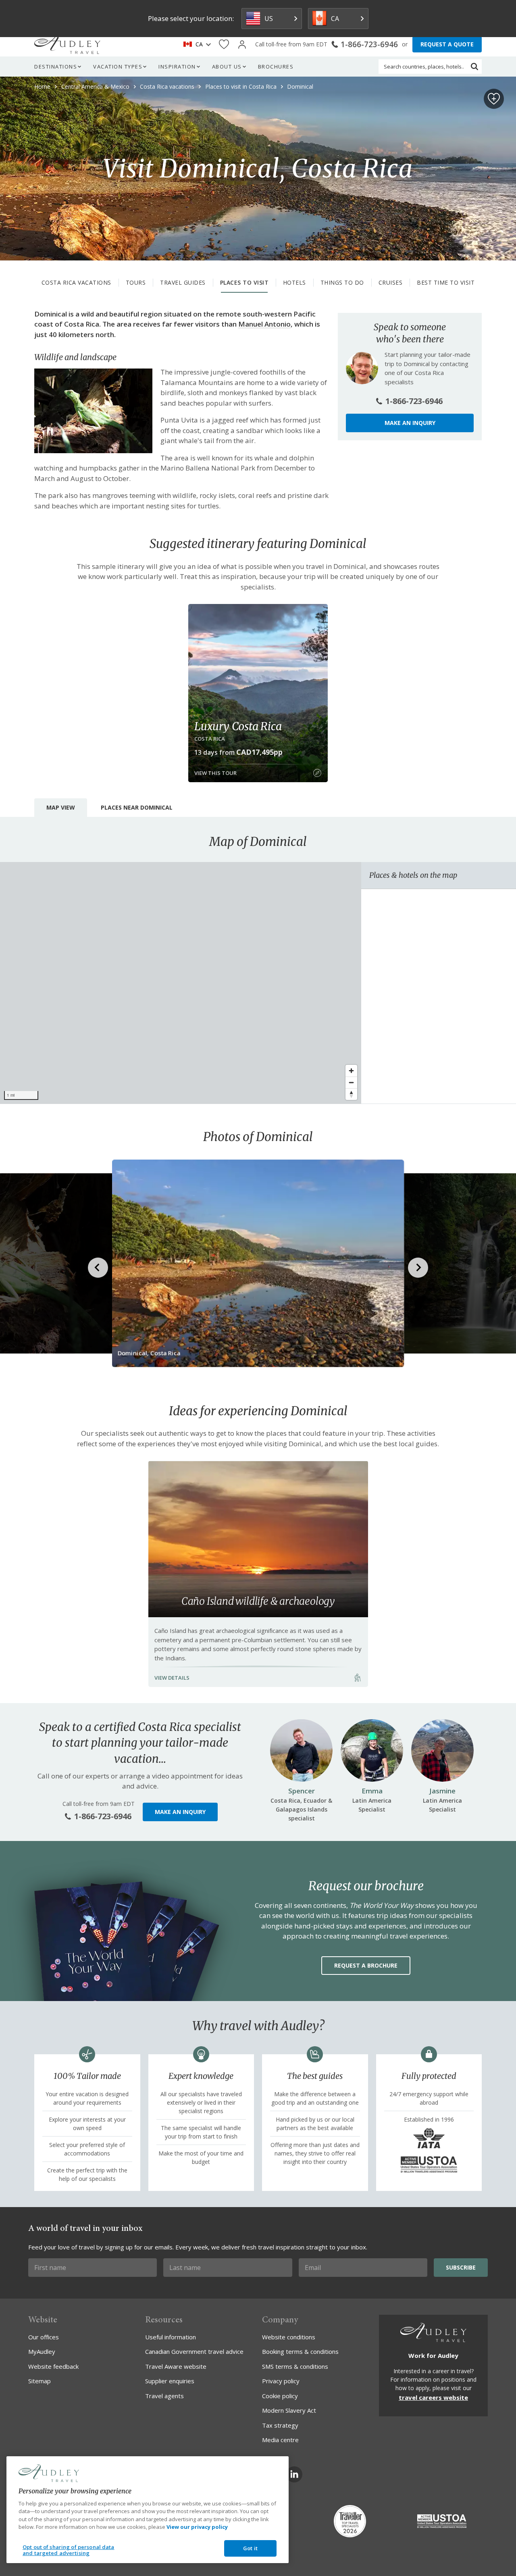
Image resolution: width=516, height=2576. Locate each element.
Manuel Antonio (264, 324)
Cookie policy (280, 2396)
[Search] (474, 67)
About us (227, 67)
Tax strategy (280, 2425)
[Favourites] (224, 45)
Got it (250, 2548)
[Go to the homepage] (67, 44)
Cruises (391, 282)
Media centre (280, 2440)
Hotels (294, 282)
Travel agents (164, 2396)
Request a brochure (366, 1965)
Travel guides (183, 282)
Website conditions (289, 2337)
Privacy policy (281, 2381)
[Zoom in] (351, 1071)
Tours (136, 282)
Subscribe (461, 2267)
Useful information (171, 2337)
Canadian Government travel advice (194, 2351)
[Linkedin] (294, 2474)
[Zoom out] (351, 1082)
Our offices (44, 2337)
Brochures (276, 67)
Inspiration (177, 67)
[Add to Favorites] (494, 99)
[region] (181, 983)
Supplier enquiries (170, 2381)
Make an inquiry (410, 423)
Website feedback (53, 2366)
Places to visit (244, 282)
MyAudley (42, 2351)
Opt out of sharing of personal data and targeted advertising (69, 2550)
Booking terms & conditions (300, 2351)
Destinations (56, 67)
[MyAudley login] (242, 45)
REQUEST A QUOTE (447, 44)
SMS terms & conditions (295, 2366)
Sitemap (40, 2381)
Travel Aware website (176, 2366)
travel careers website (433, 2397)
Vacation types (118, 67)
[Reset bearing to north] (351, 1094)
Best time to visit (446, 282)
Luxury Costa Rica (238, 726)
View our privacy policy (197, 2527)
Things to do (342, 282)
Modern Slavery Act (289, 2410)
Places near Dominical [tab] (137, 807)
